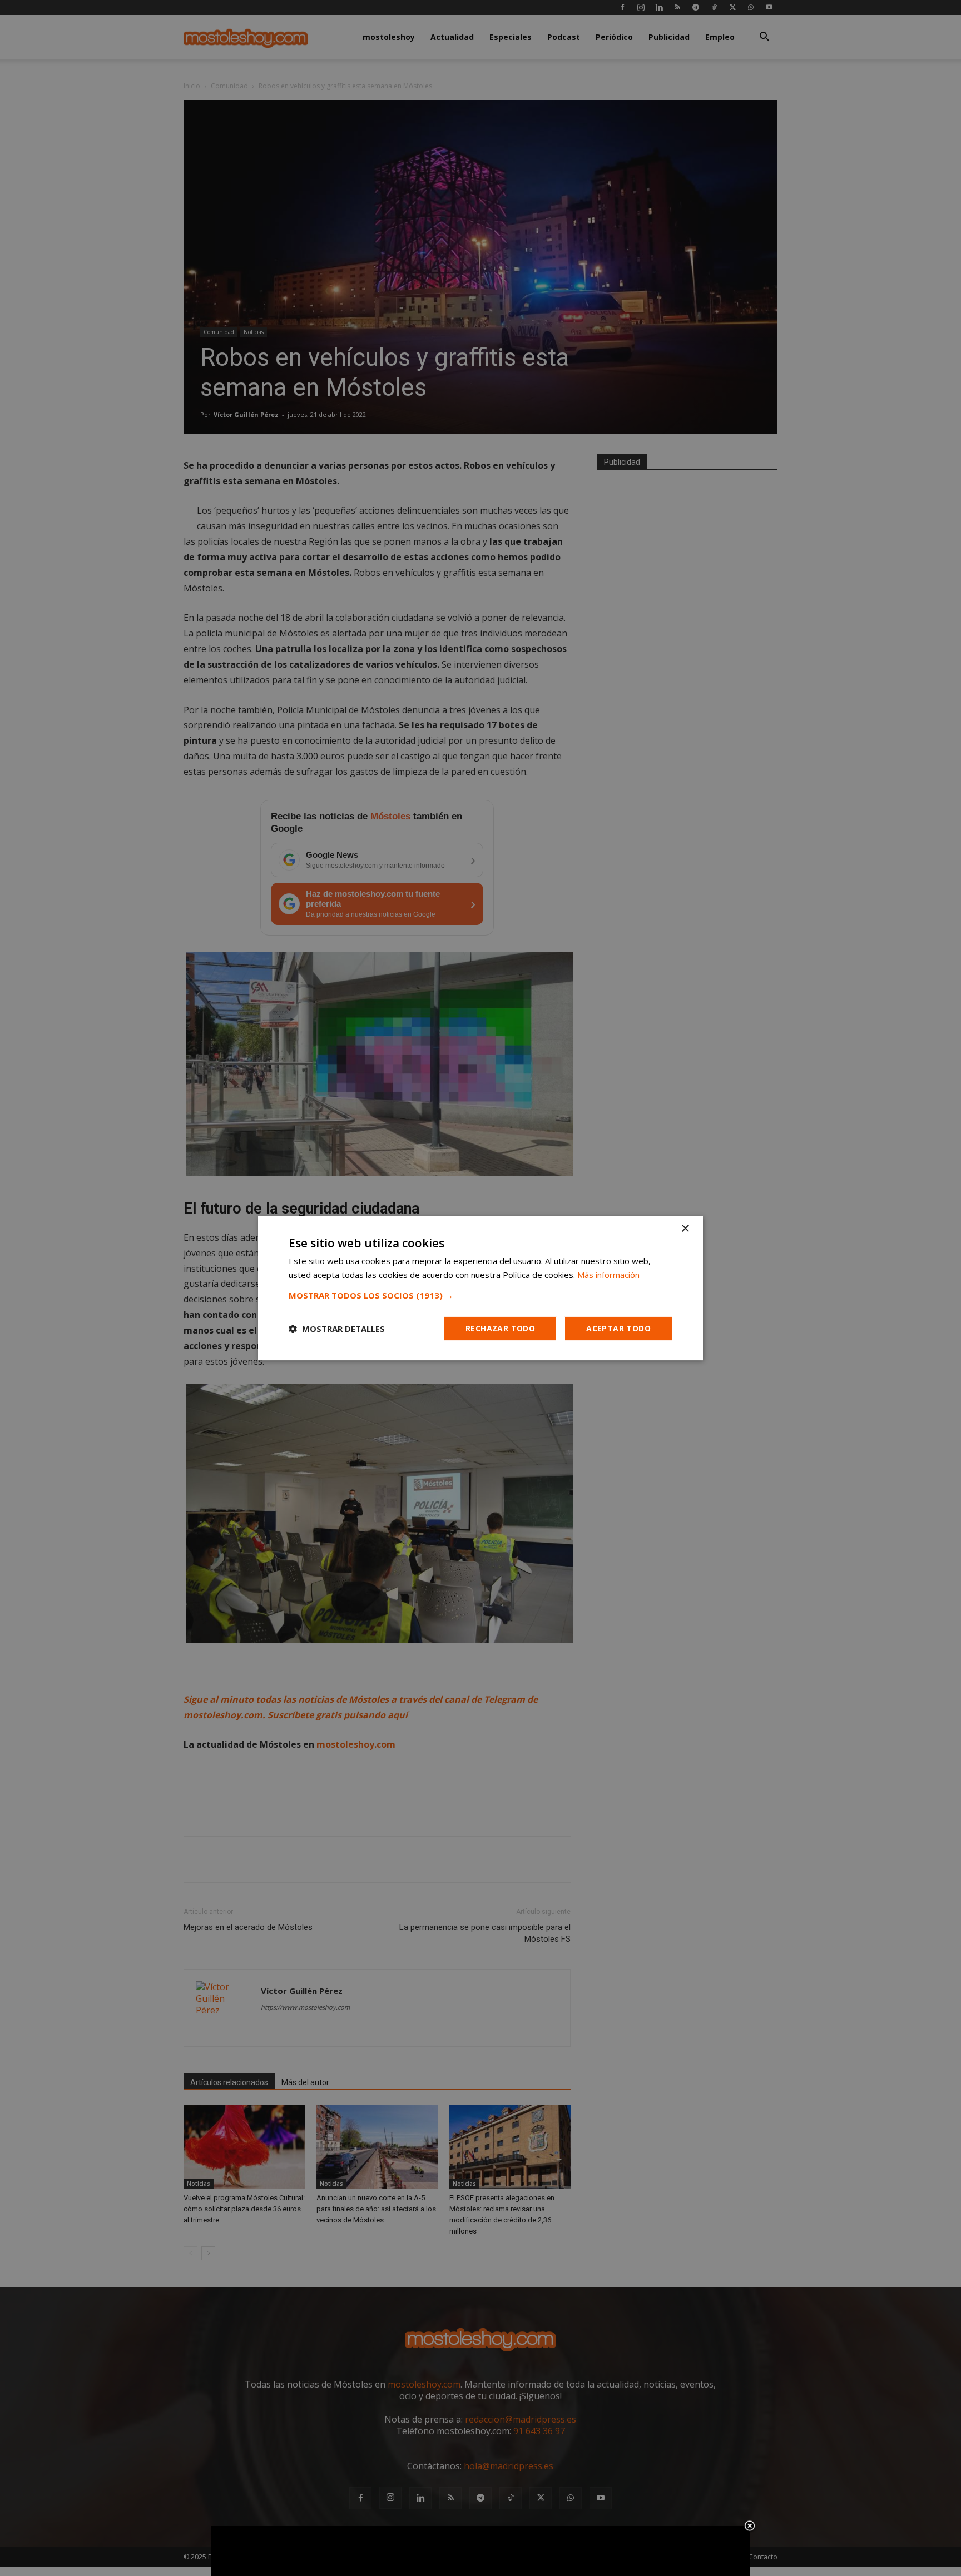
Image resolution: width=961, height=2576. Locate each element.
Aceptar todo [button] (618, 1328)
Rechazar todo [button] (500, 1328)
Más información (608, 1275)
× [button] (685, 1229)
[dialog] (481, 1288)
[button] (481, 1295)
